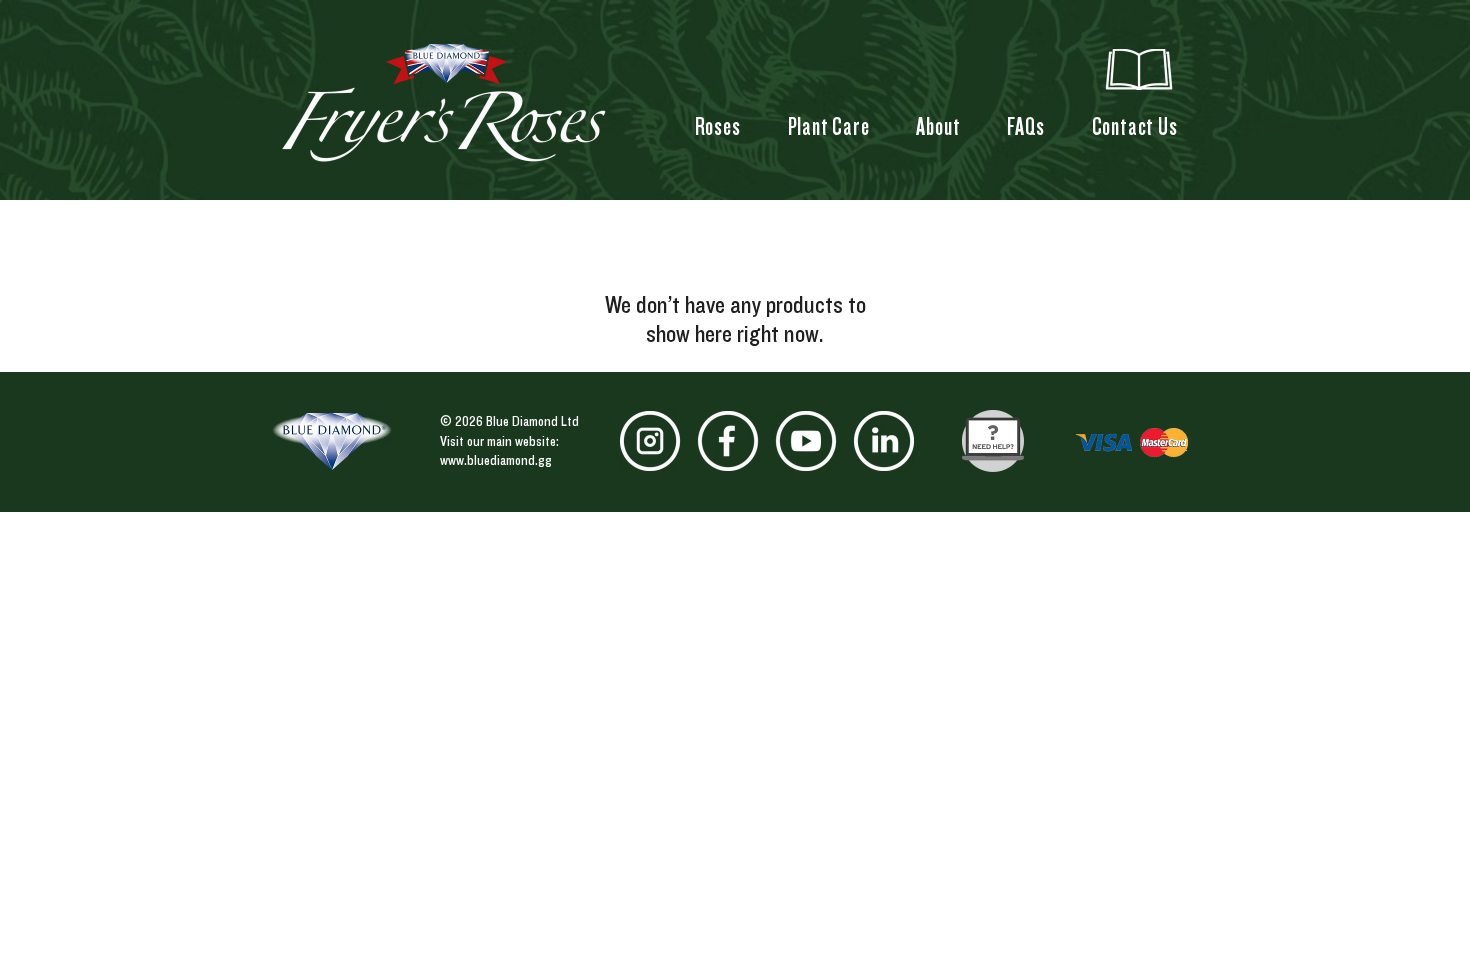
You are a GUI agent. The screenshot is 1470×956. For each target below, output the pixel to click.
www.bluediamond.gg (496, 460)
